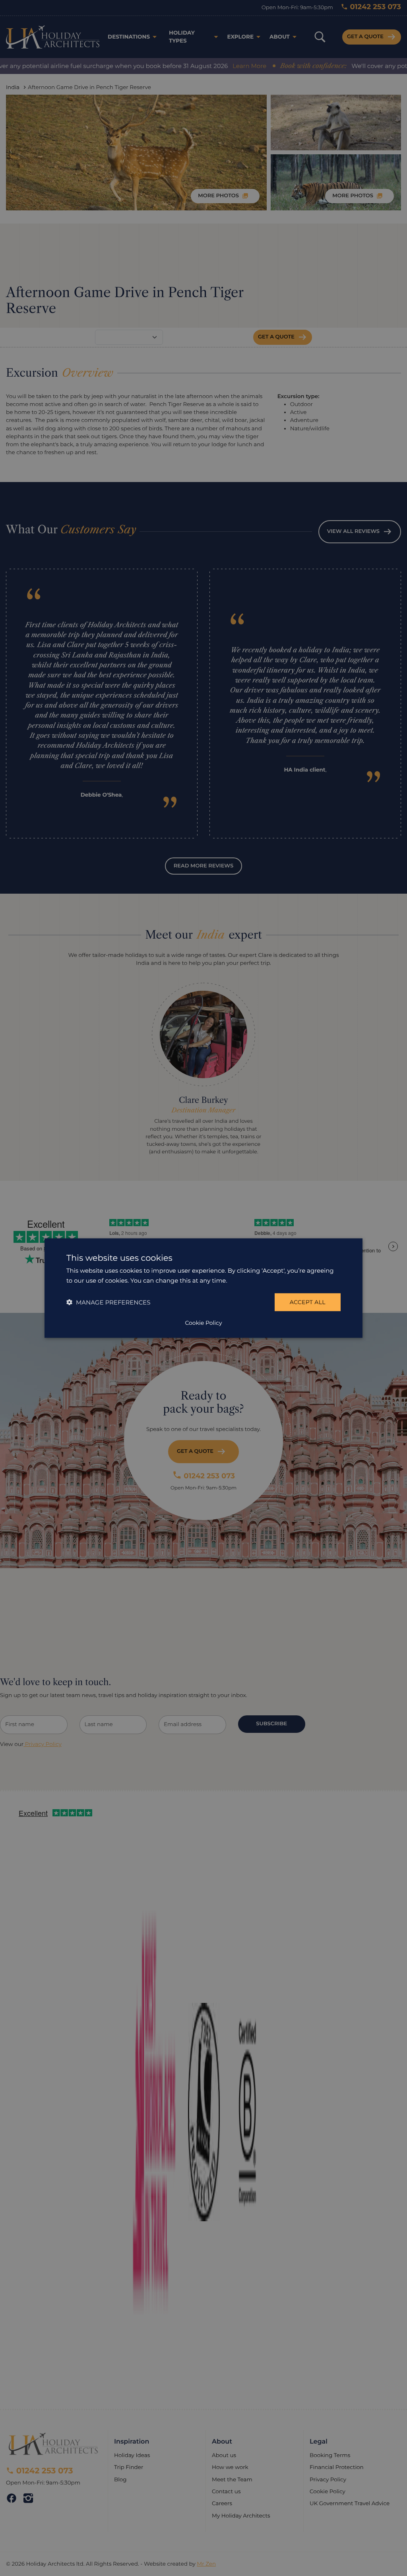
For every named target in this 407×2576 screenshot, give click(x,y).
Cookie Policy (203, 1323)
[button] (108, 1302)
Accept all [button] (308, 1302)
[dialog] (203, 1288)
